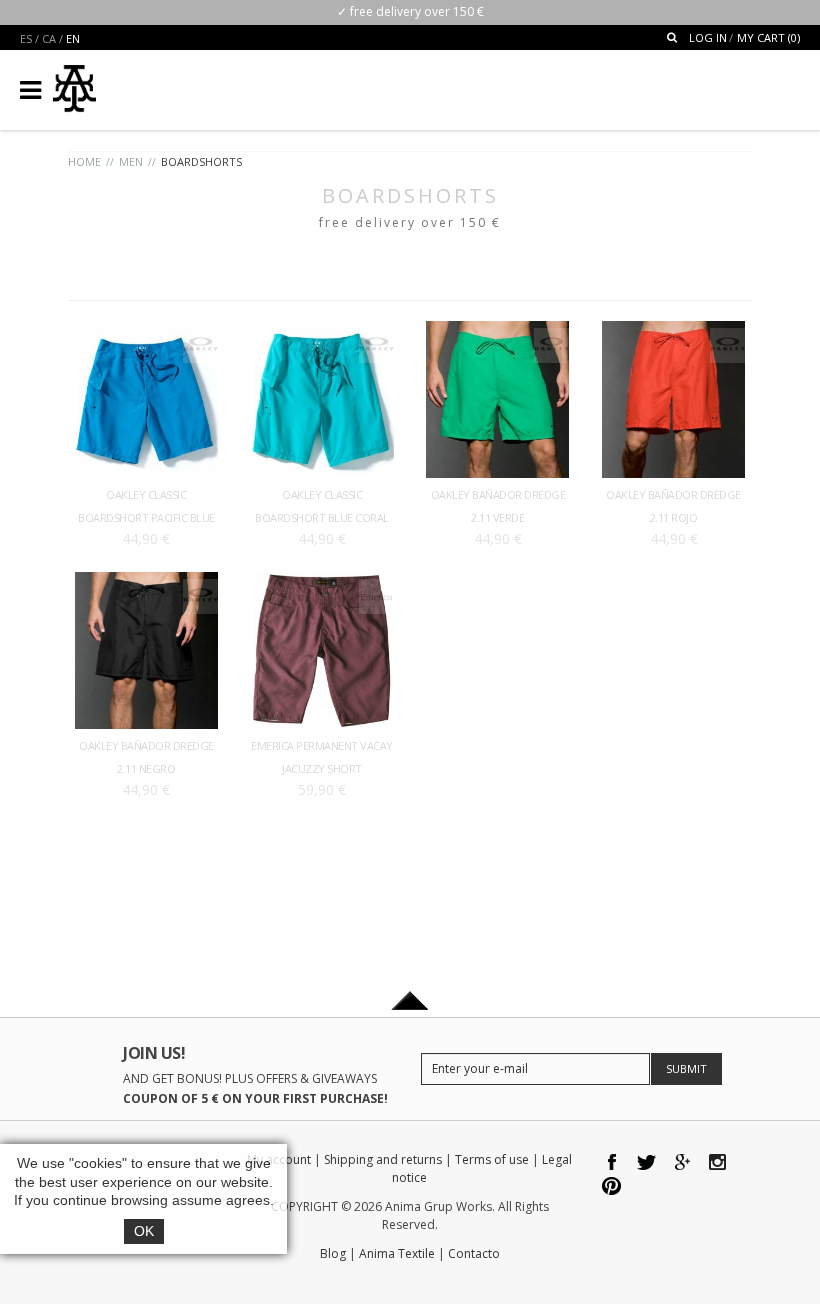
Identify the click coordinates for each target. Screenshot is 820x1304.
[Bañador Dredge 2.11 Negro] (146, 581)
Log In (708, 37)
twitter (647, 1163)
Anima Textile (397, 1253)
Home (84, 161)
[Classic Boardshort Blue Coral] (322, 330)
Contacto (474, 1253)
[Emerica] (376, 588)
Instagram (717, 1163)
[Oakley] (200, 337)
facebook (612, 1163)
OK (144, 1231)
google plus (682, 1163)
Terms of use (492, 1159)
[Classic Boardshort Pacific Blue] (146, 330)
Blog (333, 1253)
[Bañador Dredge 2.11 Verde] (497, 330)
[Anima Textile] (74, 80)
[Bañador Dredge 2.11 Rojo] (673, 330)
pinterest (612, 1188)
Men (131, 161)
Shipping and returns (383, 1159)
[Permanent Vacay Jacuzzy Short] (322, 581)
